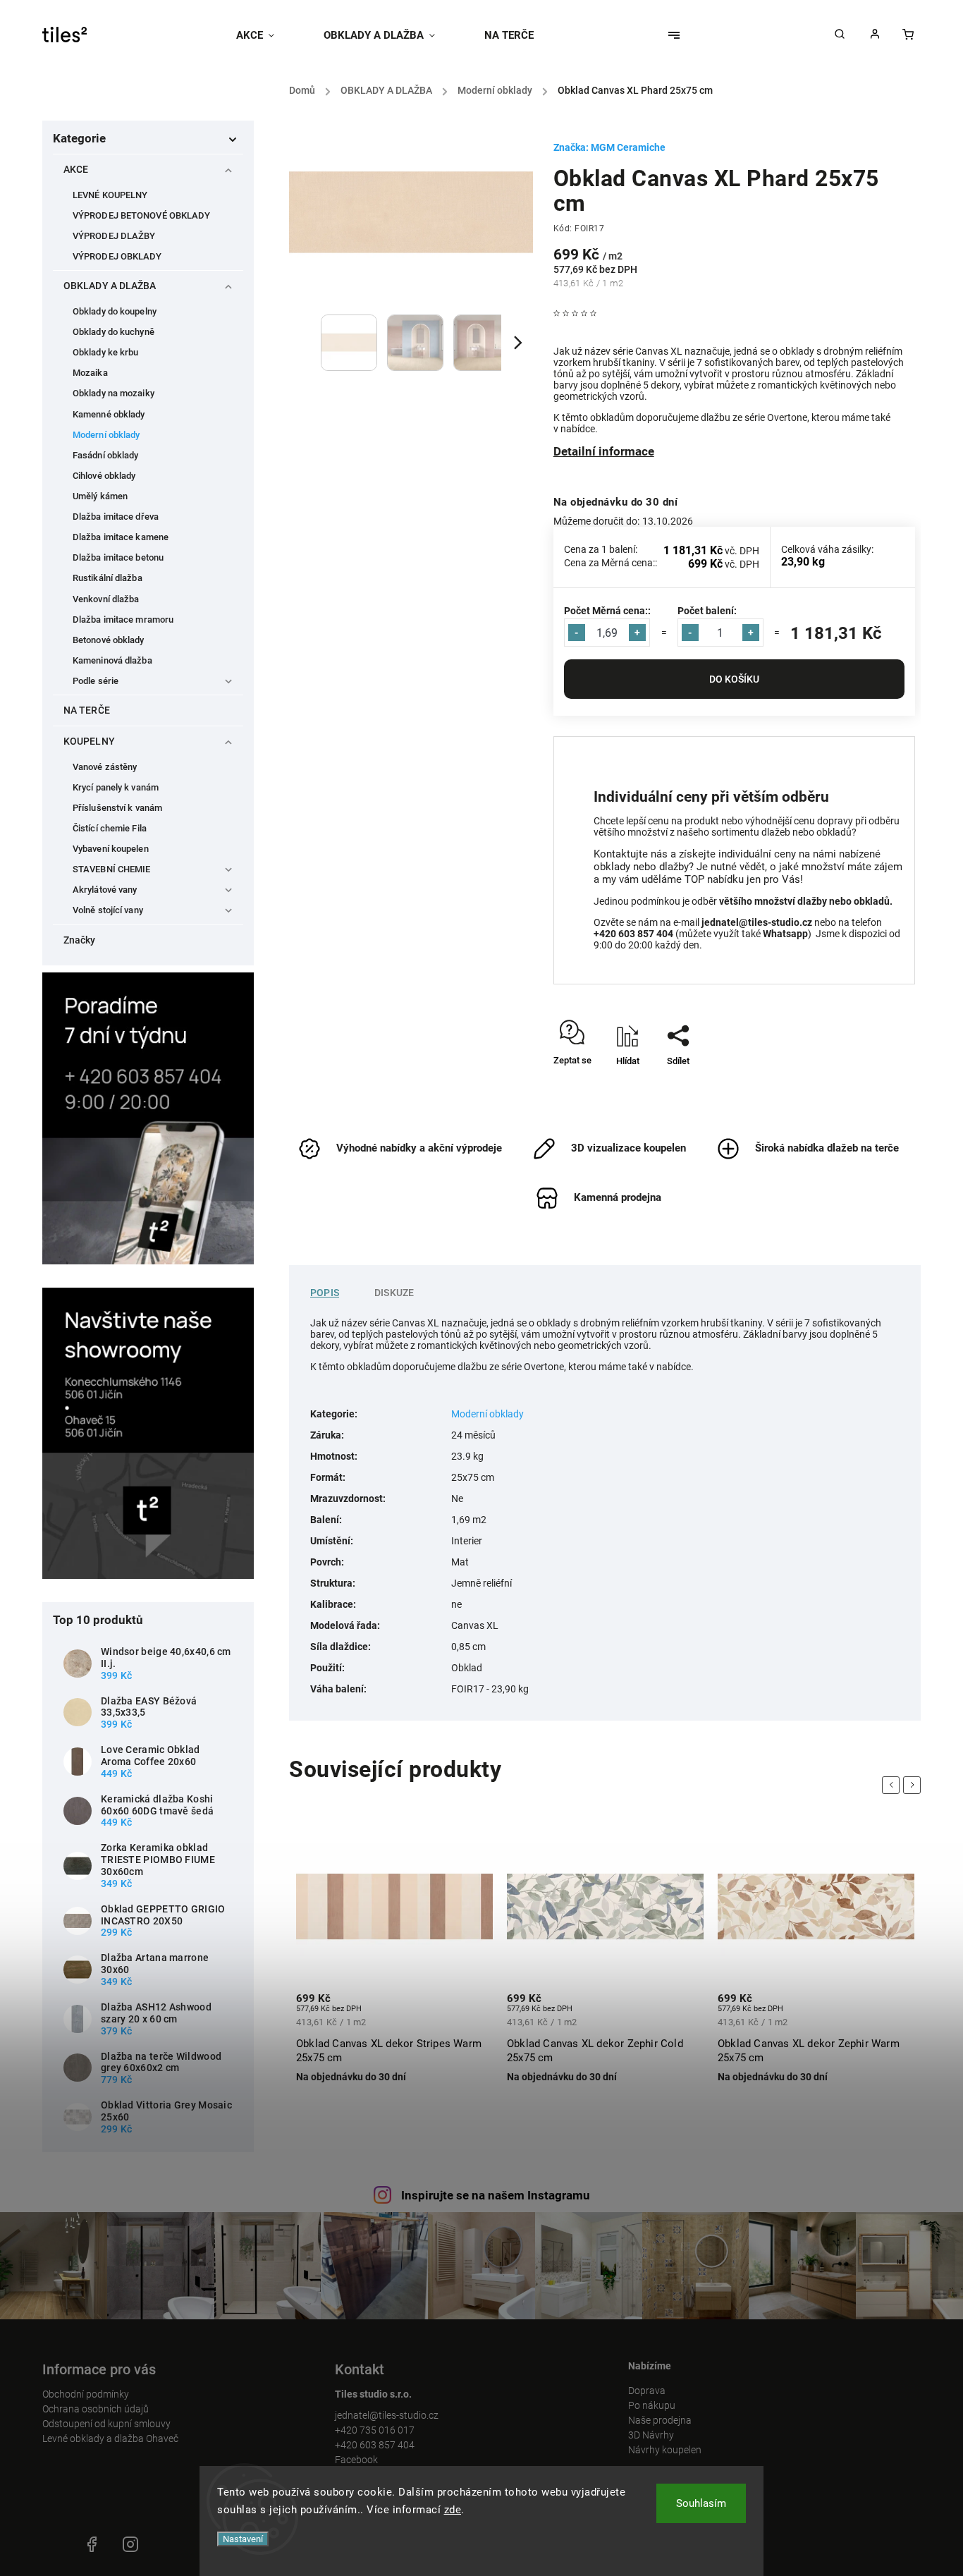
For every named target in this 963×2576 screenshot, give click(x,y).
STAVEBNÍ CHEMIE (112, 869)
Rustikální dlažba (108, 578)
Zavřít (871, 1086)
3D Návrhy (651, 2435)
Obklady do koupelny (115, 311)
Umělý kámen (100, 496)
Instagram (130, 2544)
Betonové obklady (109, 640)
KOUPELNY (89, 741)
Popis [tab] (325, 1293)
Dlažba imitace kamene (121, 537)
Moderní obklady (106, 435)
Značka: (609, 147)
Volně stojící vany (108, 910)
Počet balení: (707, 611)
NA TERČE (87, 710)
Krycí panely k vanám (116, 787)
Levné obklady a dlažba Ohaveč (110, 2438)
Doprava (647, 2391)
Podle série (96, 681)
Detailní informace (604, 451)
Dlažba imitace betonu (118, 557)
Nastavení (243, 2539)
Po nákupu (652, 2405)
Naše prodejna (660, 2420)
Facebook (356, 2460)
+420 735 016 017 (375, 2430)
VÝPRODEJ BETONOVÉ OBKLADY (142, 215)
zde (453, 2510)
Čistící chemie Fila (110, 828)
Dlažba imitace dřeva (116, 517)
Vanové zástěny (105, 767)
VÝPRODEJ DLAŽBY (114, 236)
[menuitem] (268, 35)
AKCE (76, 169)
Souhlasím (701, 2503)
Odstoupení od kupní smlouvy (106, 2424)
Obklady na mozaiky (114, 393)
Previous (893, 1785)
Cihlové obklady (104, 476)
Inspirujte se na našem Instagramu (496, 2195)
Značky (80, 940)
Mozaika (90, 373)
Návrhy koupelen (665, 2450)
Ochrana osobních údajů (96, 2409)
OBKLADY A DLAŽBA (110, 286)
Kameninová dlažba (112, 660)
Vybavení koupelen (111, 849)
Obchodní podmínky (86, 2394)
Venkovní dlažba (106, 599)
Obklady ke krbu (106, 352)
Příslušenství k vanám (117, 808)
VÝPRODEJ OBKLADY (117, 256)
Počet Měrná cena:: (607, 611)
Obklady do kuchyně (114, 332)
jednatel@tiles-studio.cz (387, 2415)
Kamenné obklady (109, 414)
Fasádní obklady (106, 455)
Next (914, 1785)
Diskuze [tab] (394, 1293)
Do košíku (734, 679)
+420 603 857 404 (375, 2445)
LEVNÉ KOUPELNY (110, 195)
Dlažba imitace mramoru (123, 619)
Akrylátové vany (105, 890)
